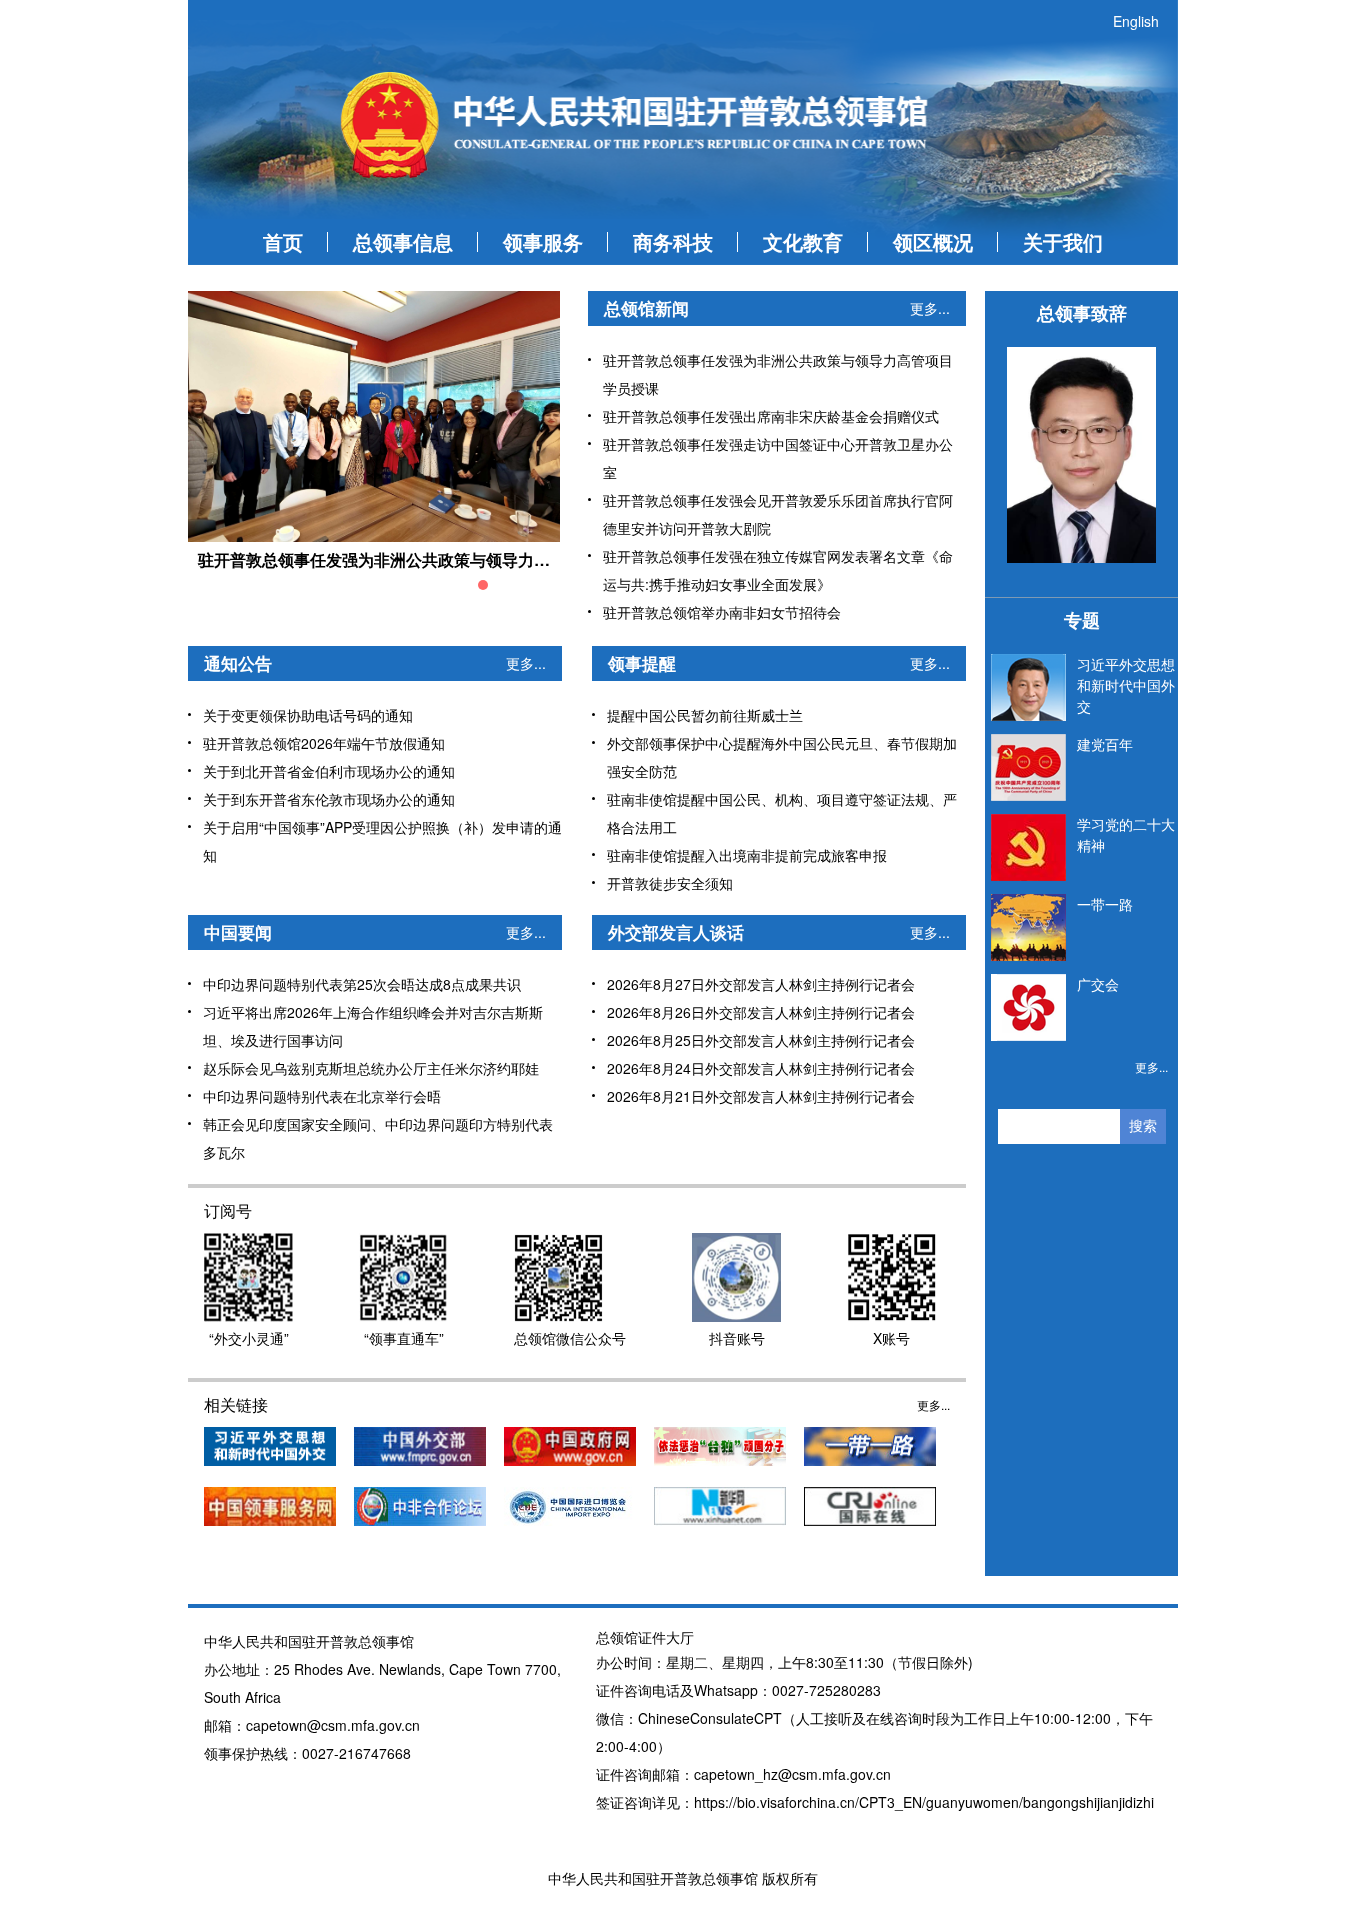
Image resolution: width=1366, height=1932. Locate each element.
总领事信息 (403, 241)
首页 (283, 241)
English (1136, 21)
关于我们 (1063, 241)
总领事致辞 (1082, 313)
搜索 (1143, 1126)
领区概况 (933, 241)
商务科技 (673, 241)
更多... (930, 308)
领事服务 (543, 241)
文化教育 (803, 241)
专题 (1082, 620)
